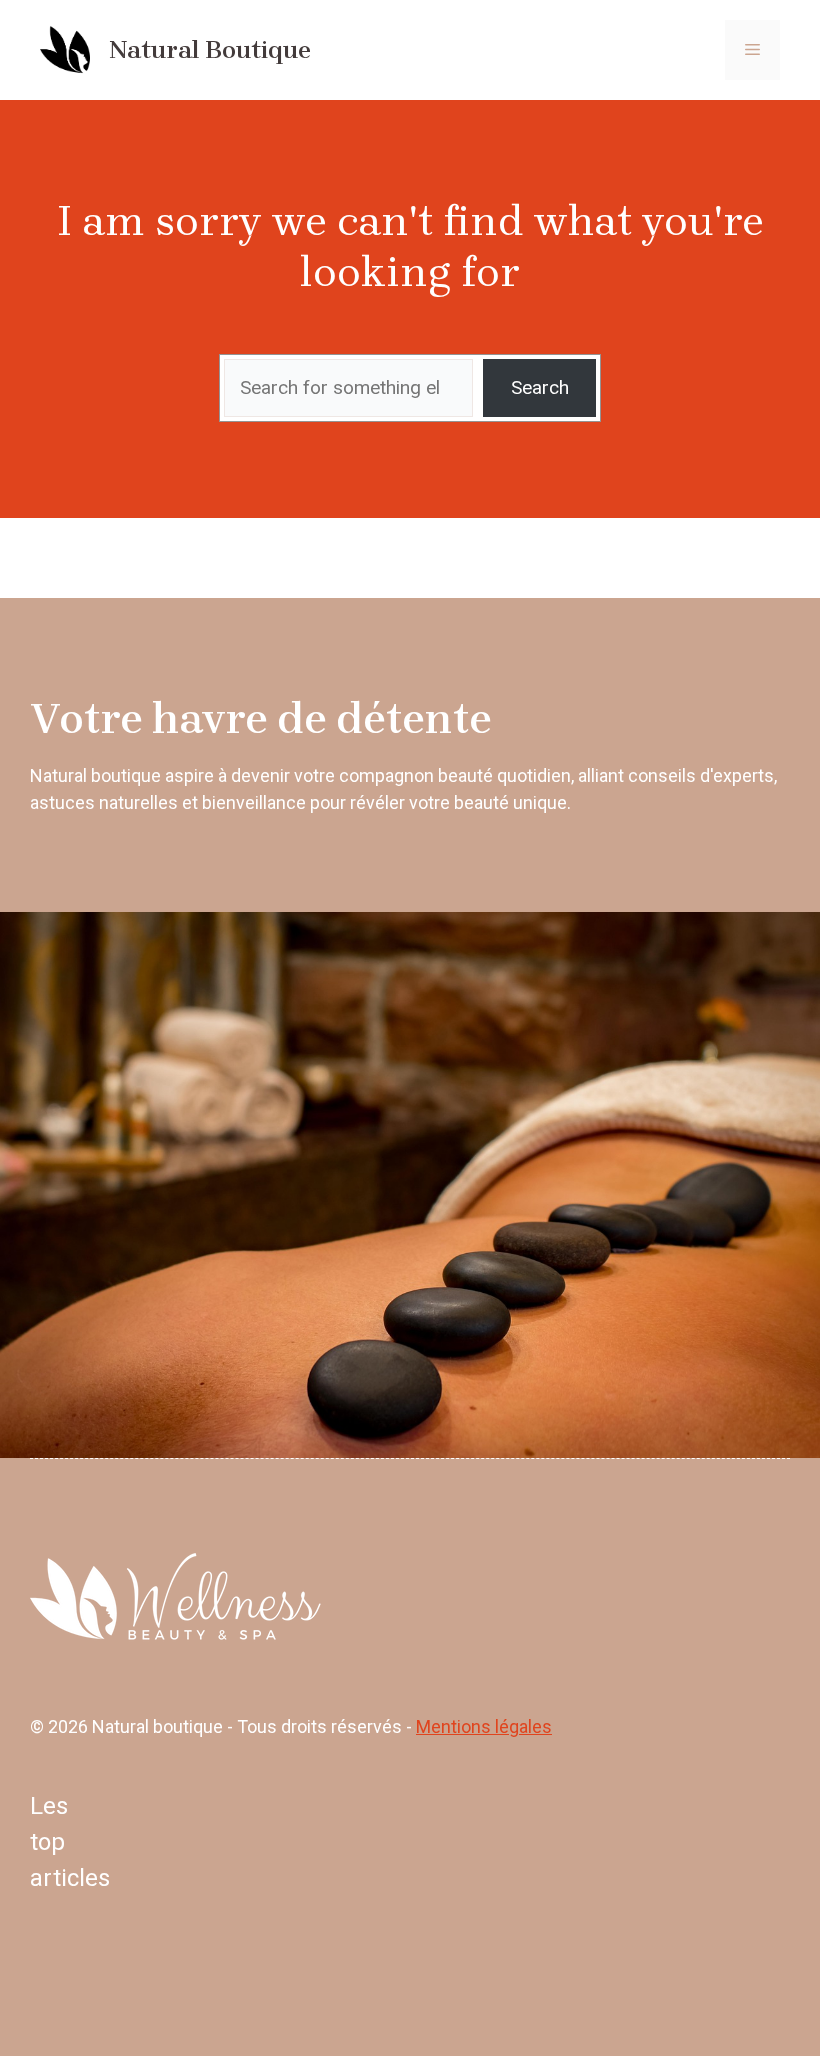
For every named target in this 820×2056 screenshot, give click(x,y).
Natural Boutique (210, 49)
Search (540, 387)
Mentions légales (484, 1726)
